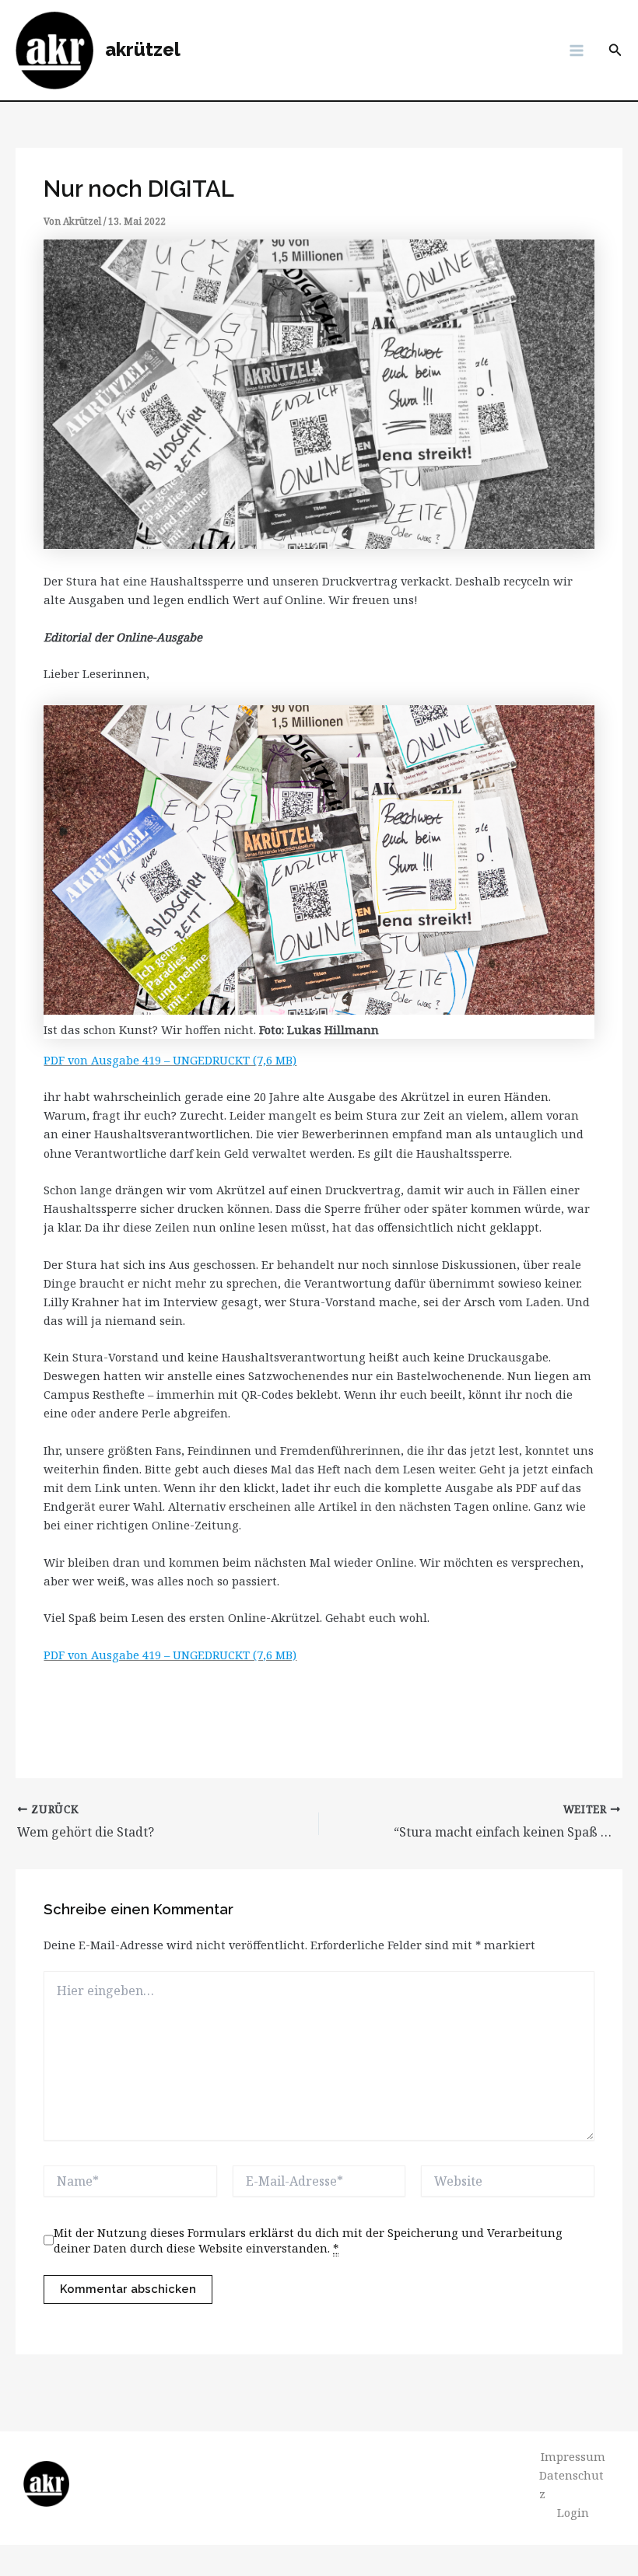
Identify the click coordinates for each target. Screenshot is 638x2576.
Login (573, 2512)
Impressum (573, 2456)
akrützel (143, 50)
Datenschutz (571, 2484)
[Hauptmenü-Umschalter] (577, 51)
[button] (615, 51)
